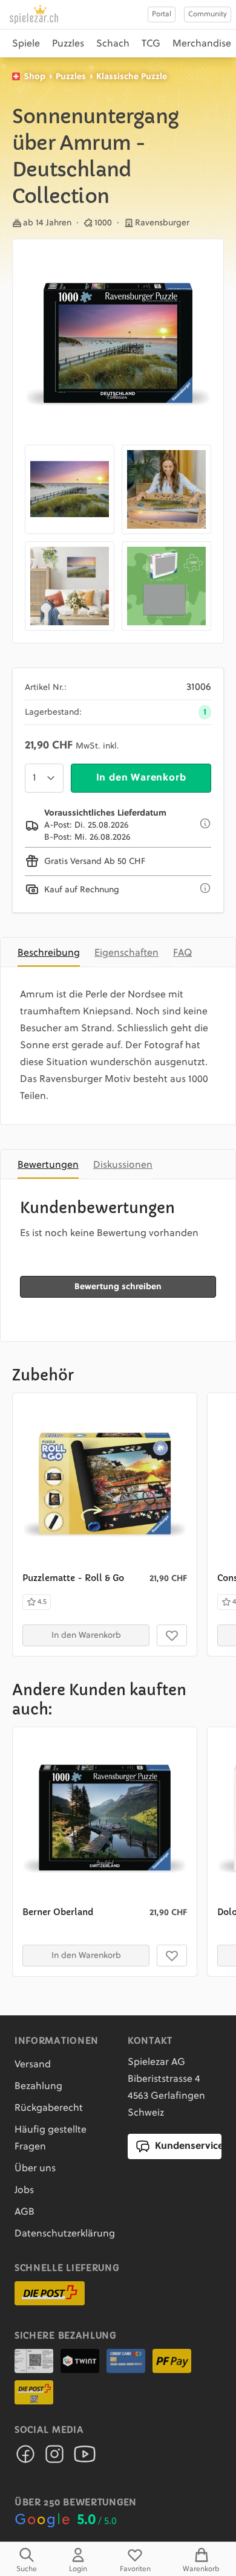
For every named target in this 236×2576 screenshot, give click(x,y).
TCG (151, 44)
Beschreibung (49, 953)
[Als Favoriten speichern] (172, 1635)
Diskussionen (123, 1165)
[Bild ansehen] (118, 344)
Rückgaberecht (49, 2108)
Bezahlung (38, 2087)
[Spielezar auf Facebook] (25, 2458)
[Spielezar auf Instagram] (54, 2458)
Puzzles (68, 44)
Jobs (24, 2191)
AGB (25, 2212)
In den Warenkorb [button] (86, 1635)
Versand (33, 2065)
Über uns (35, 2169)
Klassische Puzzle (132, 77)
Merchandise (202, 44)
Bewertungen (48, 1165)
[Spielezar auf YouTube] (85, 2458)
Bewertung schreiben (118, 1287)
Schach (113, 44)
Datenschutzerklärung (65, 2234)
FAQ (182, 953)
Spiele (26, 44)
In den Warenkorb (141, 778)
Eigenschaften (126, 953)
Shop (34, 77)
